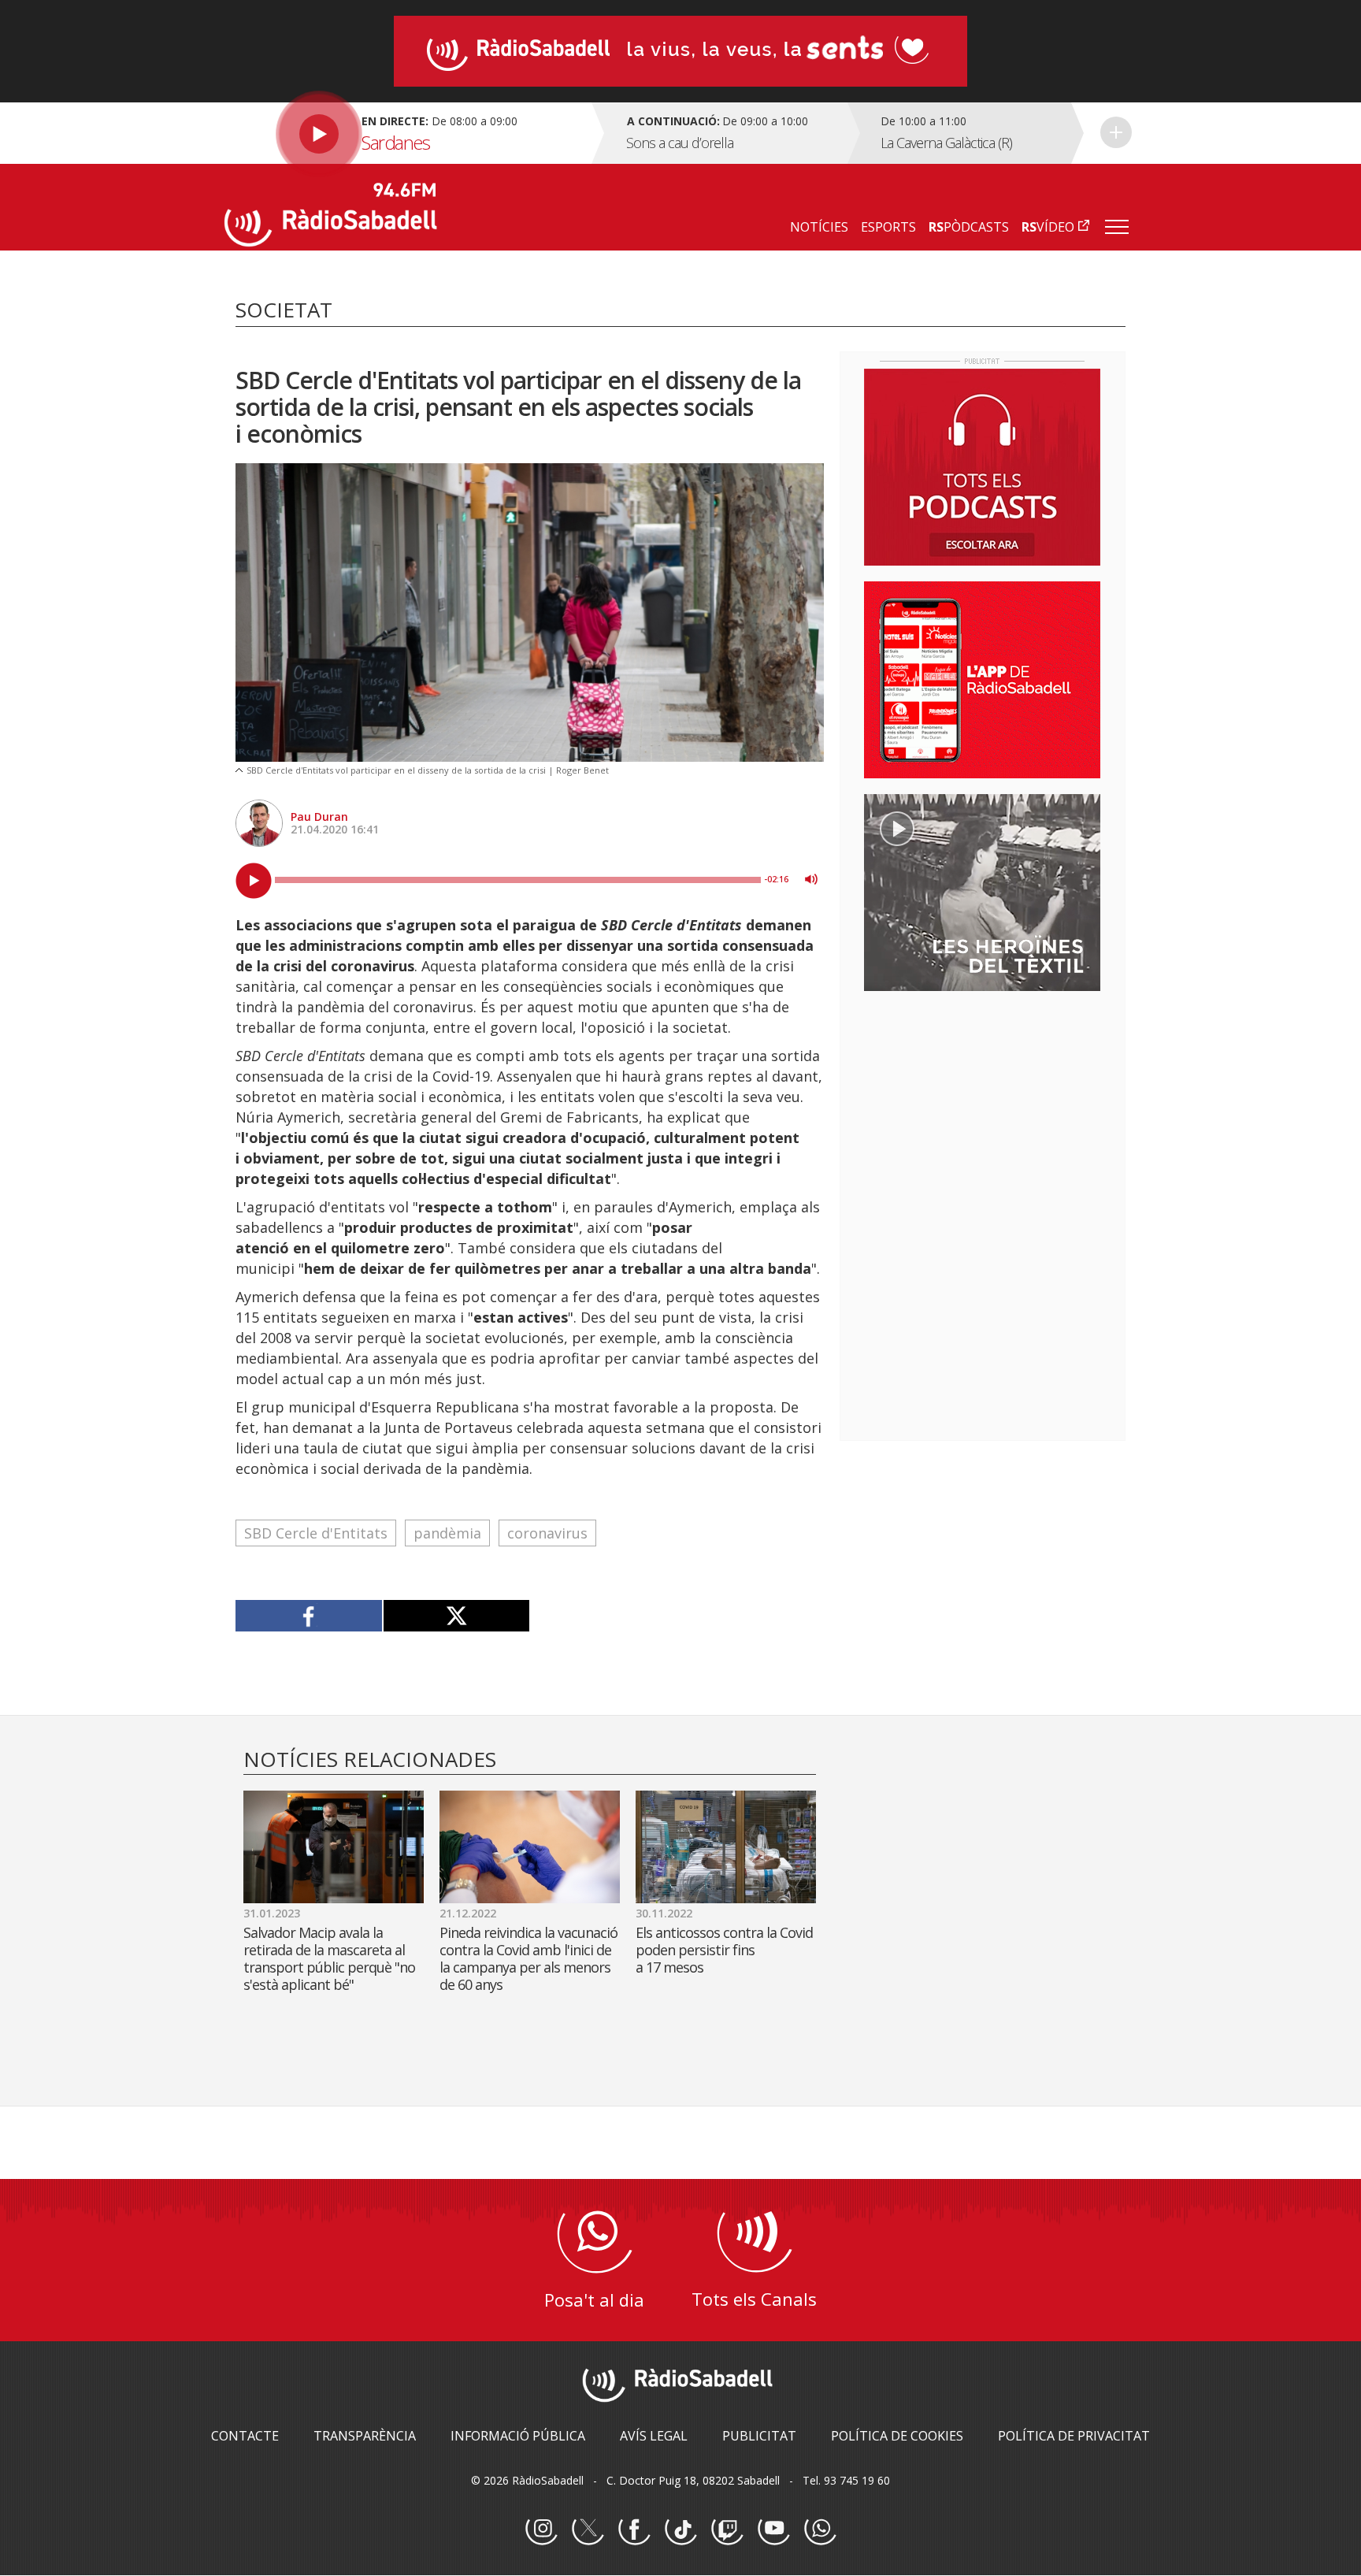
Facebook (634, 2530)
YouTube (773, 2530)
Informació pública (518, 2436)
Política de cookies (897, 2436)
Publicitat (759, 2436)
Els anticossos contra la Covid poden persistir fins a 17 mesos (724, 1950)
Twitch (727, 2530)
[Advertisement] (982, 1105)
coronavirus (547, 1533)
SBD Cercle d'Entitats (316, 1533)
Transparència (365, 2436)
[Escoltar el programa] (406, 133)
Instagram (541, 2530)
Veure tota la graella (1116, 132)
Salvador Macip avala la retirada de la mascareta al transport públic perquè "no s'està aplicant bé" (329, 1958)
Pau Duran (319, 817)
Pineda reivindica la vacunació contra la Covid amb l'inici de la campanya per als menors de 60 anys (528, 1958)
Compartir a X (456, 1616)
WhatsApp (820, 2530)
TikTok (680, 2530)
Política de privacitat (1074, 2436)
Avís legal (654, 2436)
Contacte (245, 2436)
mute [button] (811, 879)
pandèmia (447, 1533)
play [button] (254, 881)
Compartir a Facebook (309, 1616)
